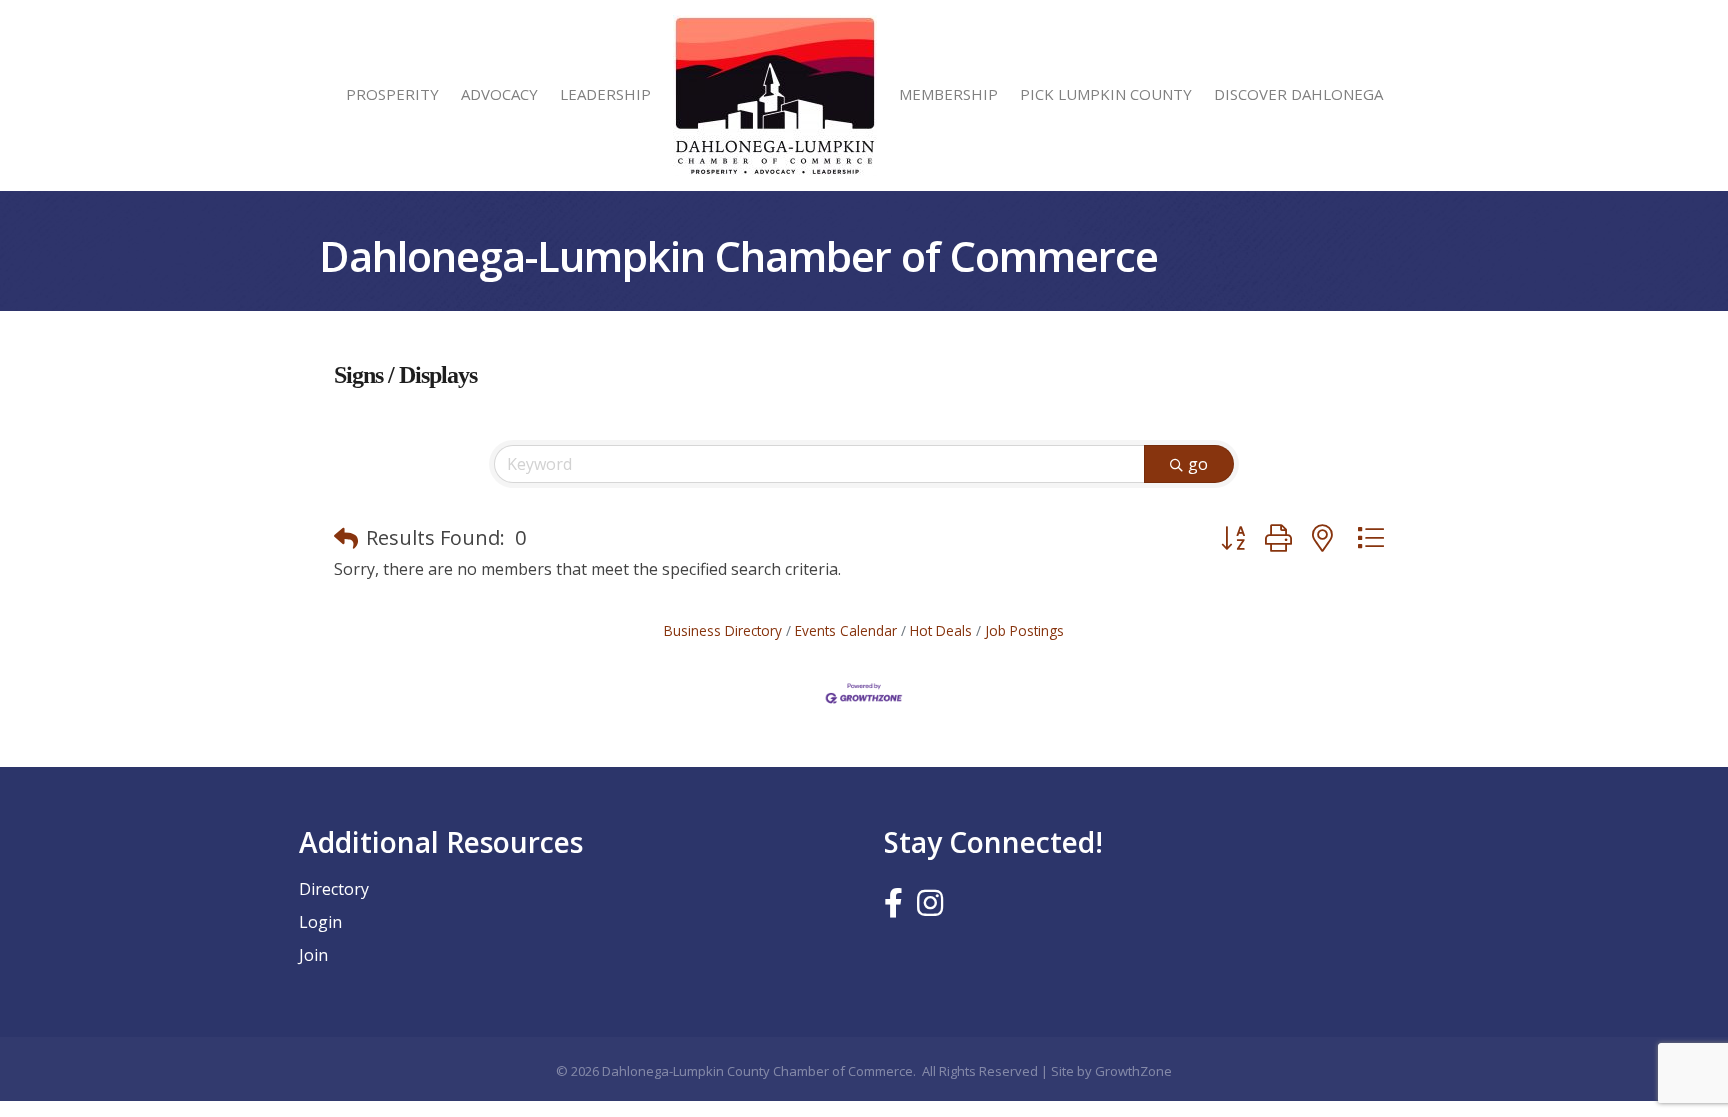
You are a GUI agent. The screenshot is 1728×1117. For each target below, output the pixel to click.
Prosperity (392, 94)
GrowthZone (1133, 1071)
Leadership (605, 94)
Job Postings (1024, 630)
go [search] (1198, 464)
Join (313, 955)
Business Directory (723, 630)
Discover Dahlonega (1298, 94)
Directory (334, 889)
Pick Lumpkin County (1106, 94)
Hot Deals (941, 630)
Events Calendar (846, 630)
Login (320, 922)
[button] (346, 538)
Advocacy (499, 94)
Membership (948, 94)
